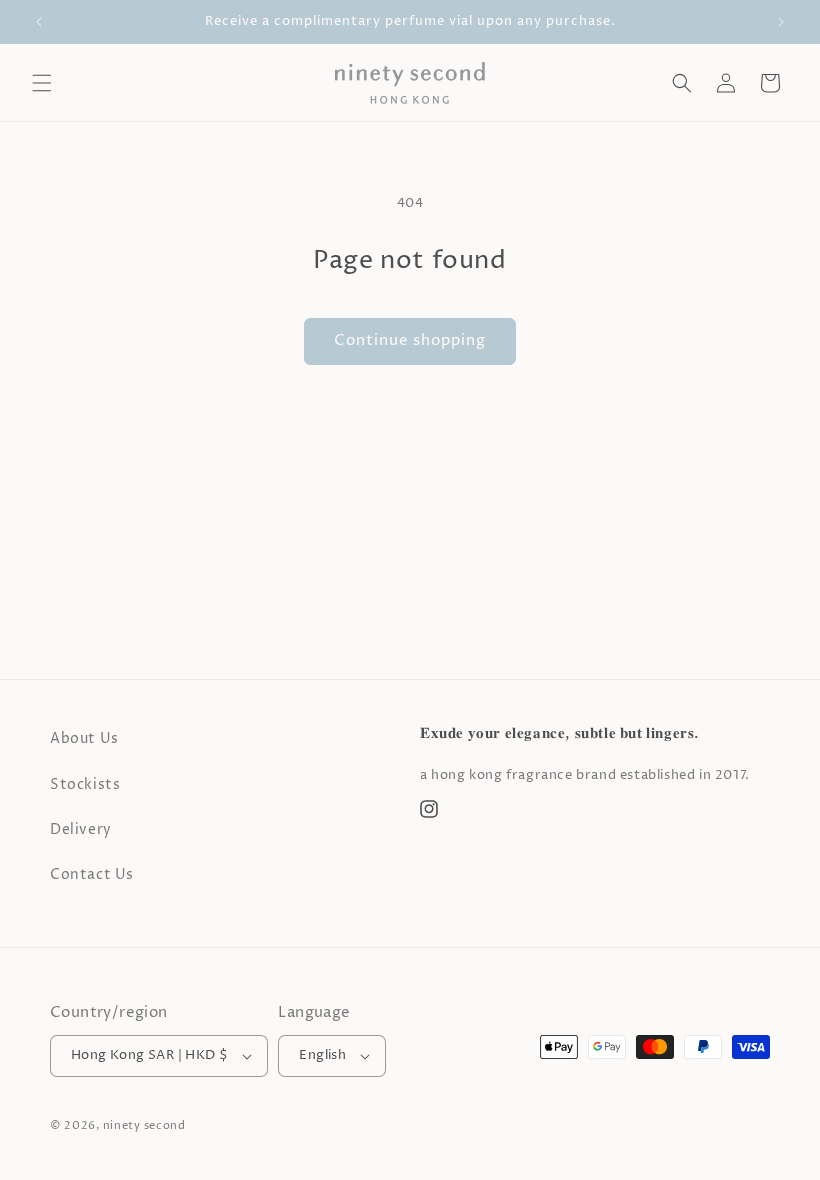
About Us (84, 738)
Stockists (85, 784)
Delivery (81, 829)
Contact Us (92, 874)
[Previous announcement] (39, 22)
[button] (42, 83)
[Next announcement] (781, 22)
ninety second (144, 1125)
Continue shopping (410, 340)
